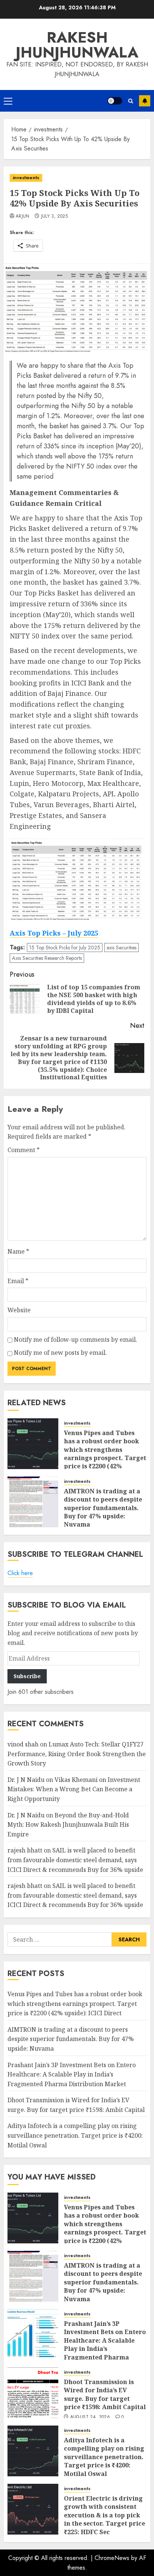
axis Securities (121, 948)
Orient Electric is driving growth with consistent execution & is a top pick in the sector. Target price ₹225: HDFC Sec (104, 2515)
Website (19, 1310)
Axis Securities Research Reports (47, 958)
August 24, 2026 (90, 2417)
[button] (8, 101)
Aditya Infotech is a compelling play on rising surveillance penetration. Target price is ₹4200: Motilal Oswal (75, 2135)
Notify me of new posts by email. (60, 1353)
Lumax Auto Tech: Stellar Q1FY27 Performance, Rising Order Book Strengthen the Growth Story (77, 1754)
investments (26, 178)
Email (18, 1281)
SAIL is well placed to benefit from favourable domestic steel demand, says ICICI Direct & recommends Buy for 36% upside (75, 1860)
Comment (24, 1150)
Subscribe (145, 101)
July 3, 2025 (54, 217)
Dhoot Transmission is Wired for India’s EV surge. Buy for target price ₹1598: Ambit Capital (105, 2394)
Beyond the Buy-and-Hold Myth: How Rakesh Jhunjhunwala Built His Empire (68, 1825)
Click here (20, 1573)
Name (18, 1251)
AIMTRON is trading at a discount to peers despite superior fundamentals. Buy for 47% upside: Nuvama (103, 1508)
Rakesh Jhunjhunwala (77, 45)
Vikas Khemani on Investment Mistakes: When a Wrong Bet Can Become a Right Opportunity (74, 1789)
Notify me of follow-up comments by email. (76, 1340)
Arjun (23, 217)
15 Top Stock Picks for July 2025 (65, 948)
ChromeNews (112, 2558)
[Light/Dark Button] (115, 101)
